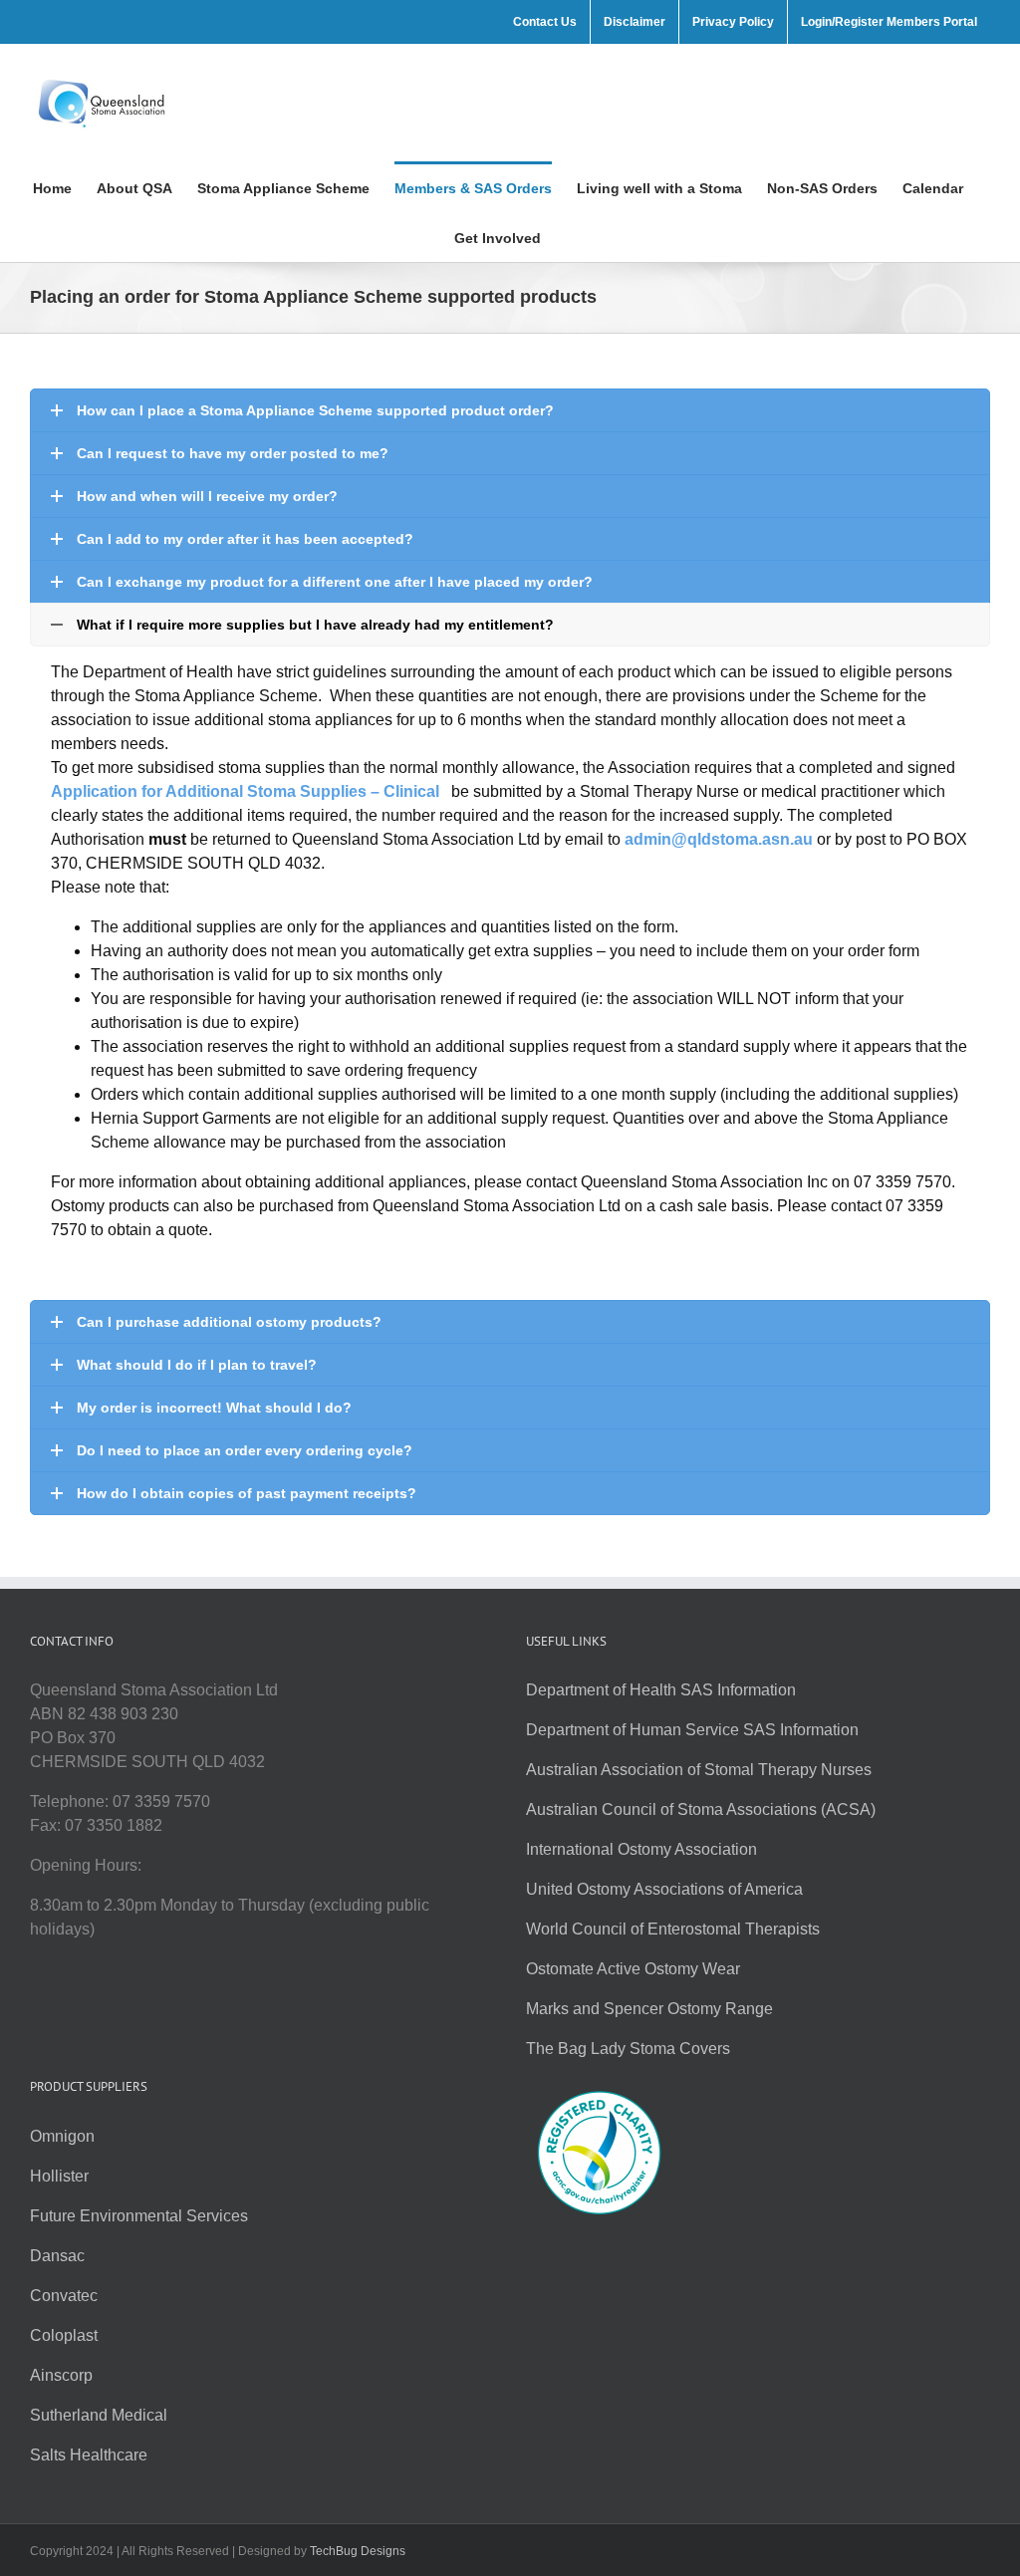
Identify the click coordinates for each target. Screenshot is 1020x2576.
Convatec (64, 2296)
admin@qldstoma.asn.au (719, 839)
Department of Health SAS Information (661, 1690)
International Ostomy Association (641, 1849)
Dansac (57, 2256)
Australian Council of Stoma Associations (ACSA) (701, 1809)
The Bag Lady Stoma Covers (628, 2049)
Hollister (59, 2176)
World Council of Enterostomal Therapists (673, 1929)
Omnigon (62, 2136)
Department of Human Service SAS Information (692, 1730)
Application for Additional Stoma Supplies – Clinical (247, 791)
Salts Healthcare (89, 2455)
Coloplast (64, 2335)
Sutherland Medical (99, 2415)
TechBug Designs (358, 2551)
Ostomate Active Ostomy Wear (633, 1969)
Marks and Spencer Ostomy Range (649, 2009)
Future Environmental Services (139, 2216)
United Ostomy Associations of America (664, 1889)
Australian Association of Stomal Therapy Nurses (699, 1770)
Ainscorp (61, 2375)
